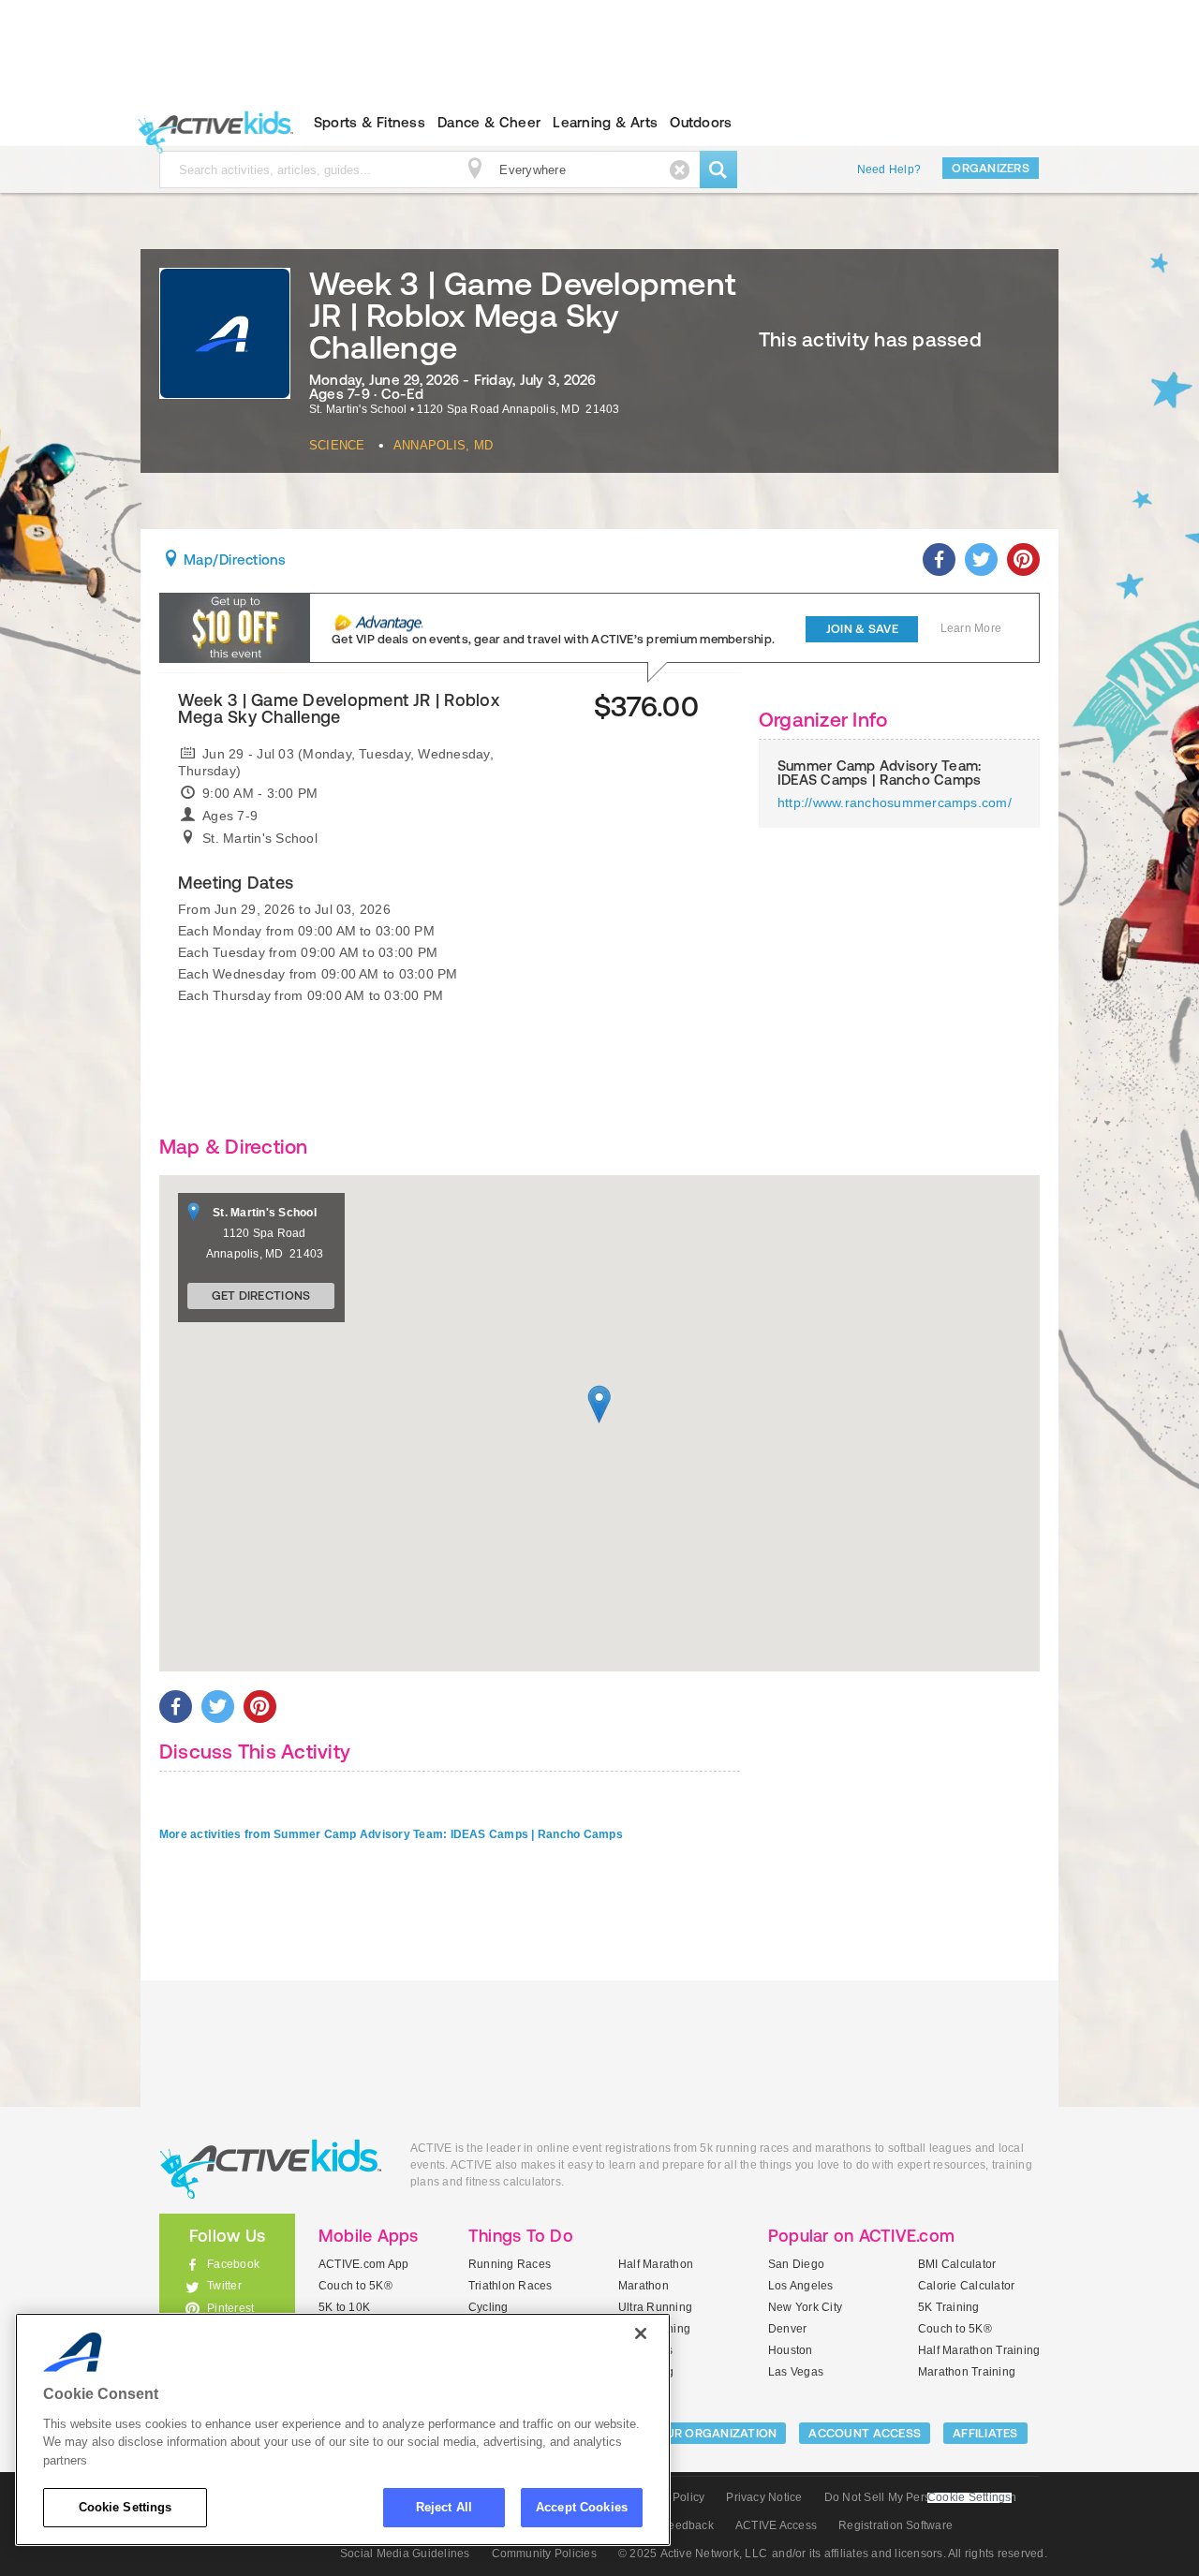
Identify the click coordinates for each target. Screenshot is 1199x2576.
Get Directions (261, 1295)
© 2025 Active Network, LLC (693, 2554)
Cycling (488, 2307)
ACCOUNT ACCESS (865, 2433)
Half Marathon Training (979, 2350)
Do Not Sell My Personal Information (920, 2497)
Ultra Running (655, 2307)
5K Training (949, 2307)
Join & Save (862, 629)
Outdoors (701, 122)
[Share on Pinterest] (1023, 559)
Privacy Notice (764, 2497)
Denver (787, 2329)
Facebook (233, 2264)
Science (337, 445)
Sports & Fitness (370, 122)
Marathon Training (967, 2372)
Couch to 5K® (355, 2286)
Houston (791, 2350)
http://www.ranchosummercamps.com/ (895, 802)
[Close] (641, 2333)
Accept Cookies (582, 2507)
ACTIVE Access (776, 2525)
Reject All (444, 2507)
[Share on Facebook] (939, 559)
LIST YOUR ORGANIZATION (699, 2433)
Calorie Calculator (966, 2286)
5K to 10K (344, 2307)
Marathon (644, 2286)
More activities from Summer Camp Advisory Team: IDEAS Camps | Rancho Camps (391, 1834)
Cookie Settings (126, 2507)
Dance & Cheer (489, 122)
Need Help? (889, 169)
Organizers (991, 168)
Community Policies (544, 2554)
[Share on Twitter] (981, 559)
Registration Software (896, 2525)
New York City (805, 2307)
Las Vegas (796, 2372)
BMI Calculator (957, 2264)
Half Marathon (656, 2264)
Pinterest (230, 2308)
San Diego (796, 2264)
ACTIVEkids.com (211, 123)
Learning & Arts (605, 122)
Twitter (224, 2286)
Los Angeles (801, 2286)
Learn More (971, 628)
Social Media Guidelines (405, 2554)
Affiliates (985, 2433)
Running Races (510, 2264)
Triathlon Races (511, 2286)
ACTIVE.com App (363, 2264)
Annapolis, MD (443, 445)
